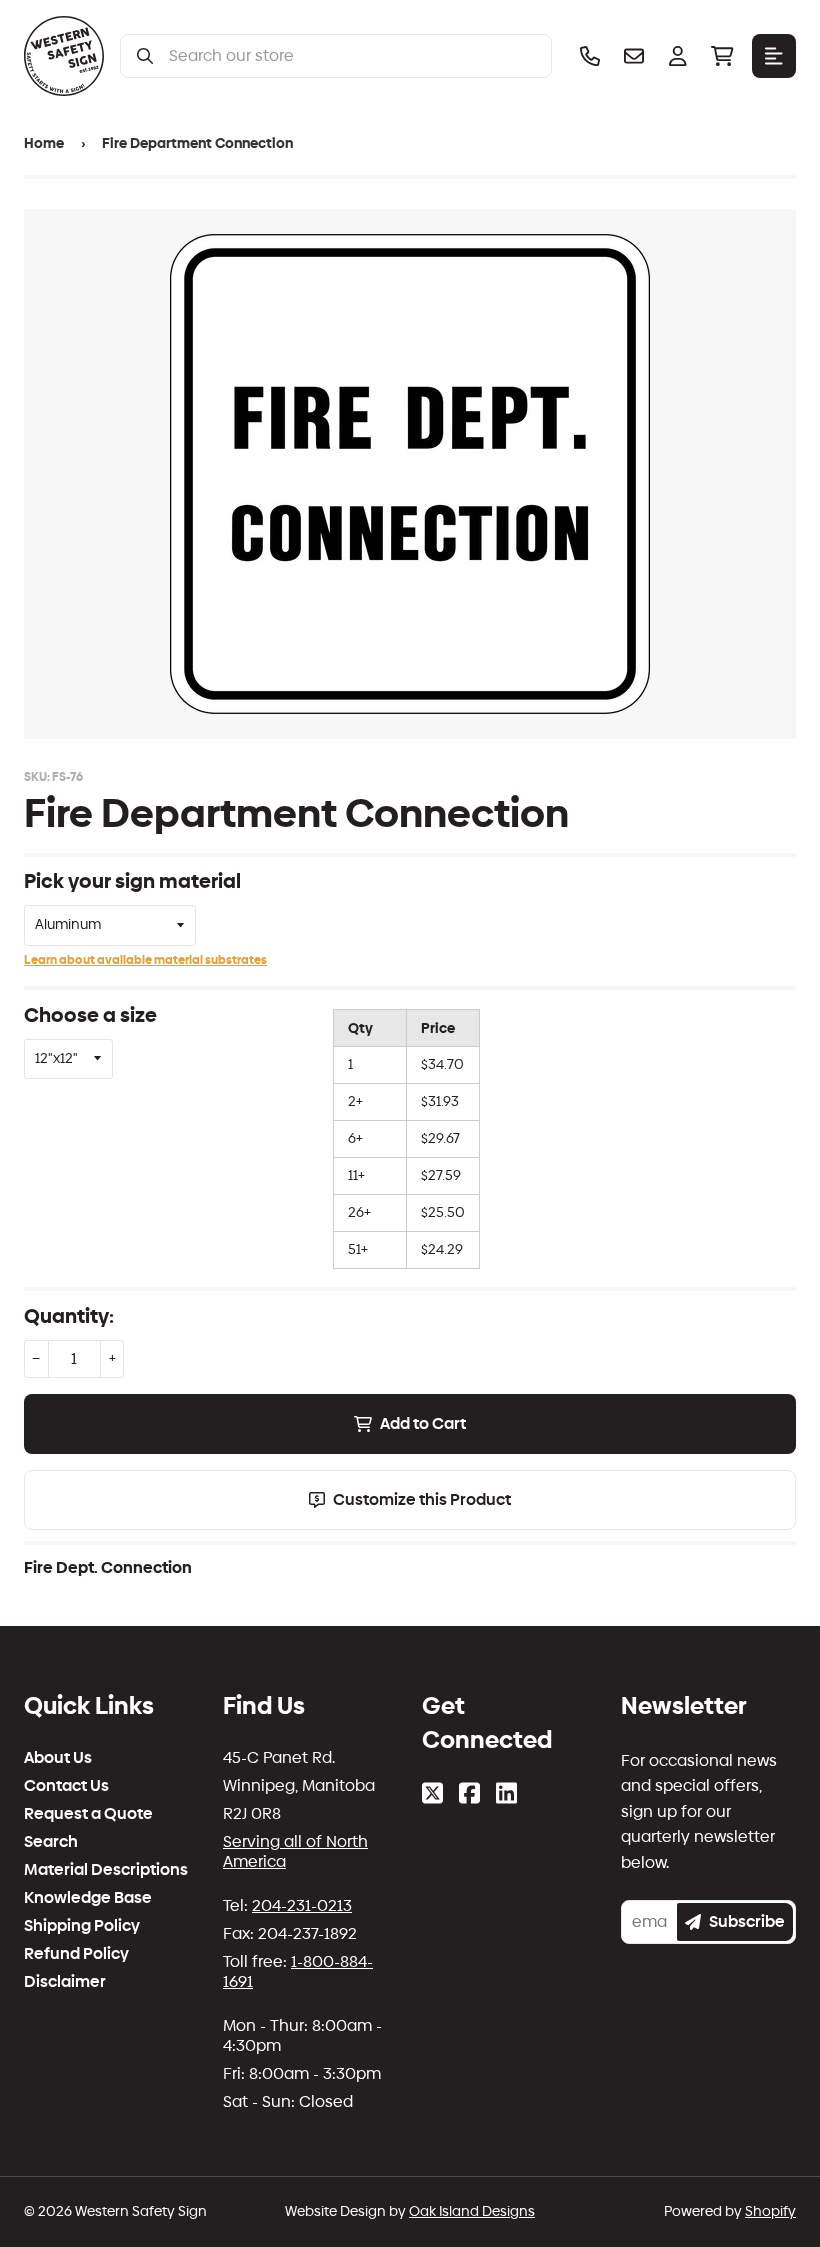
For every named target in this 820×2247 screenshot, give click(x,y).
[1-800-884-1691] (590, 56)
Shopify (770, 2211)
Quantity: (69, 1316)
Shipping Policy (82, 1926)
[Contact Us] (634, 56)
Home (44, 143)
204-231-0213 (302, 1905)
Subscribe (747, 1921)
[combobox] (352, 56)
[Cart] (722, 56)
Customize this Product (422, 1499)
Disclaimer (65, 1982)
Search (51, 1842)
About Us (58, 1758)
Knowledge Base (88, 1898)
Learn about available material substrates (145, 960)
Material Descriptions (106, 1870)
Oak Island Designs (472, 2211)
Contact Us (66, 1786)
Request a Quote (88, 1814)
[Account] (678, 56)
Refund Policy (76, 1954)
